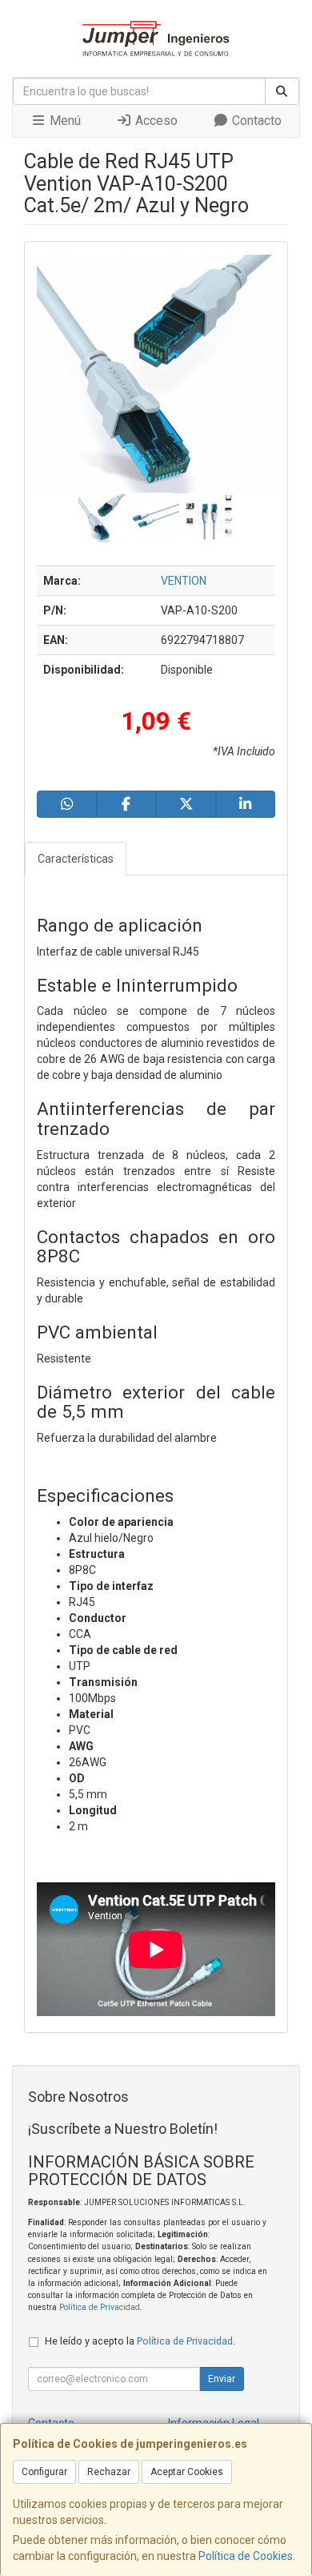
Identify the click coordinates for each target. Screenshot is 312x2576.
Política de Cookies (246, 2556)
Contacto (255, 121)
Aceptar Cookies (187, 2472)
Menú (64, 121)
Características (76, 859)
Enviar (222, 2379)
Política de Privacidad (100, 2307)
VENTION (184, 581)
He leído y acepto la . (140, 2341)
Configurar (44, 2472)
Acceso (155, 121)
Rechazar (109, 2472)
